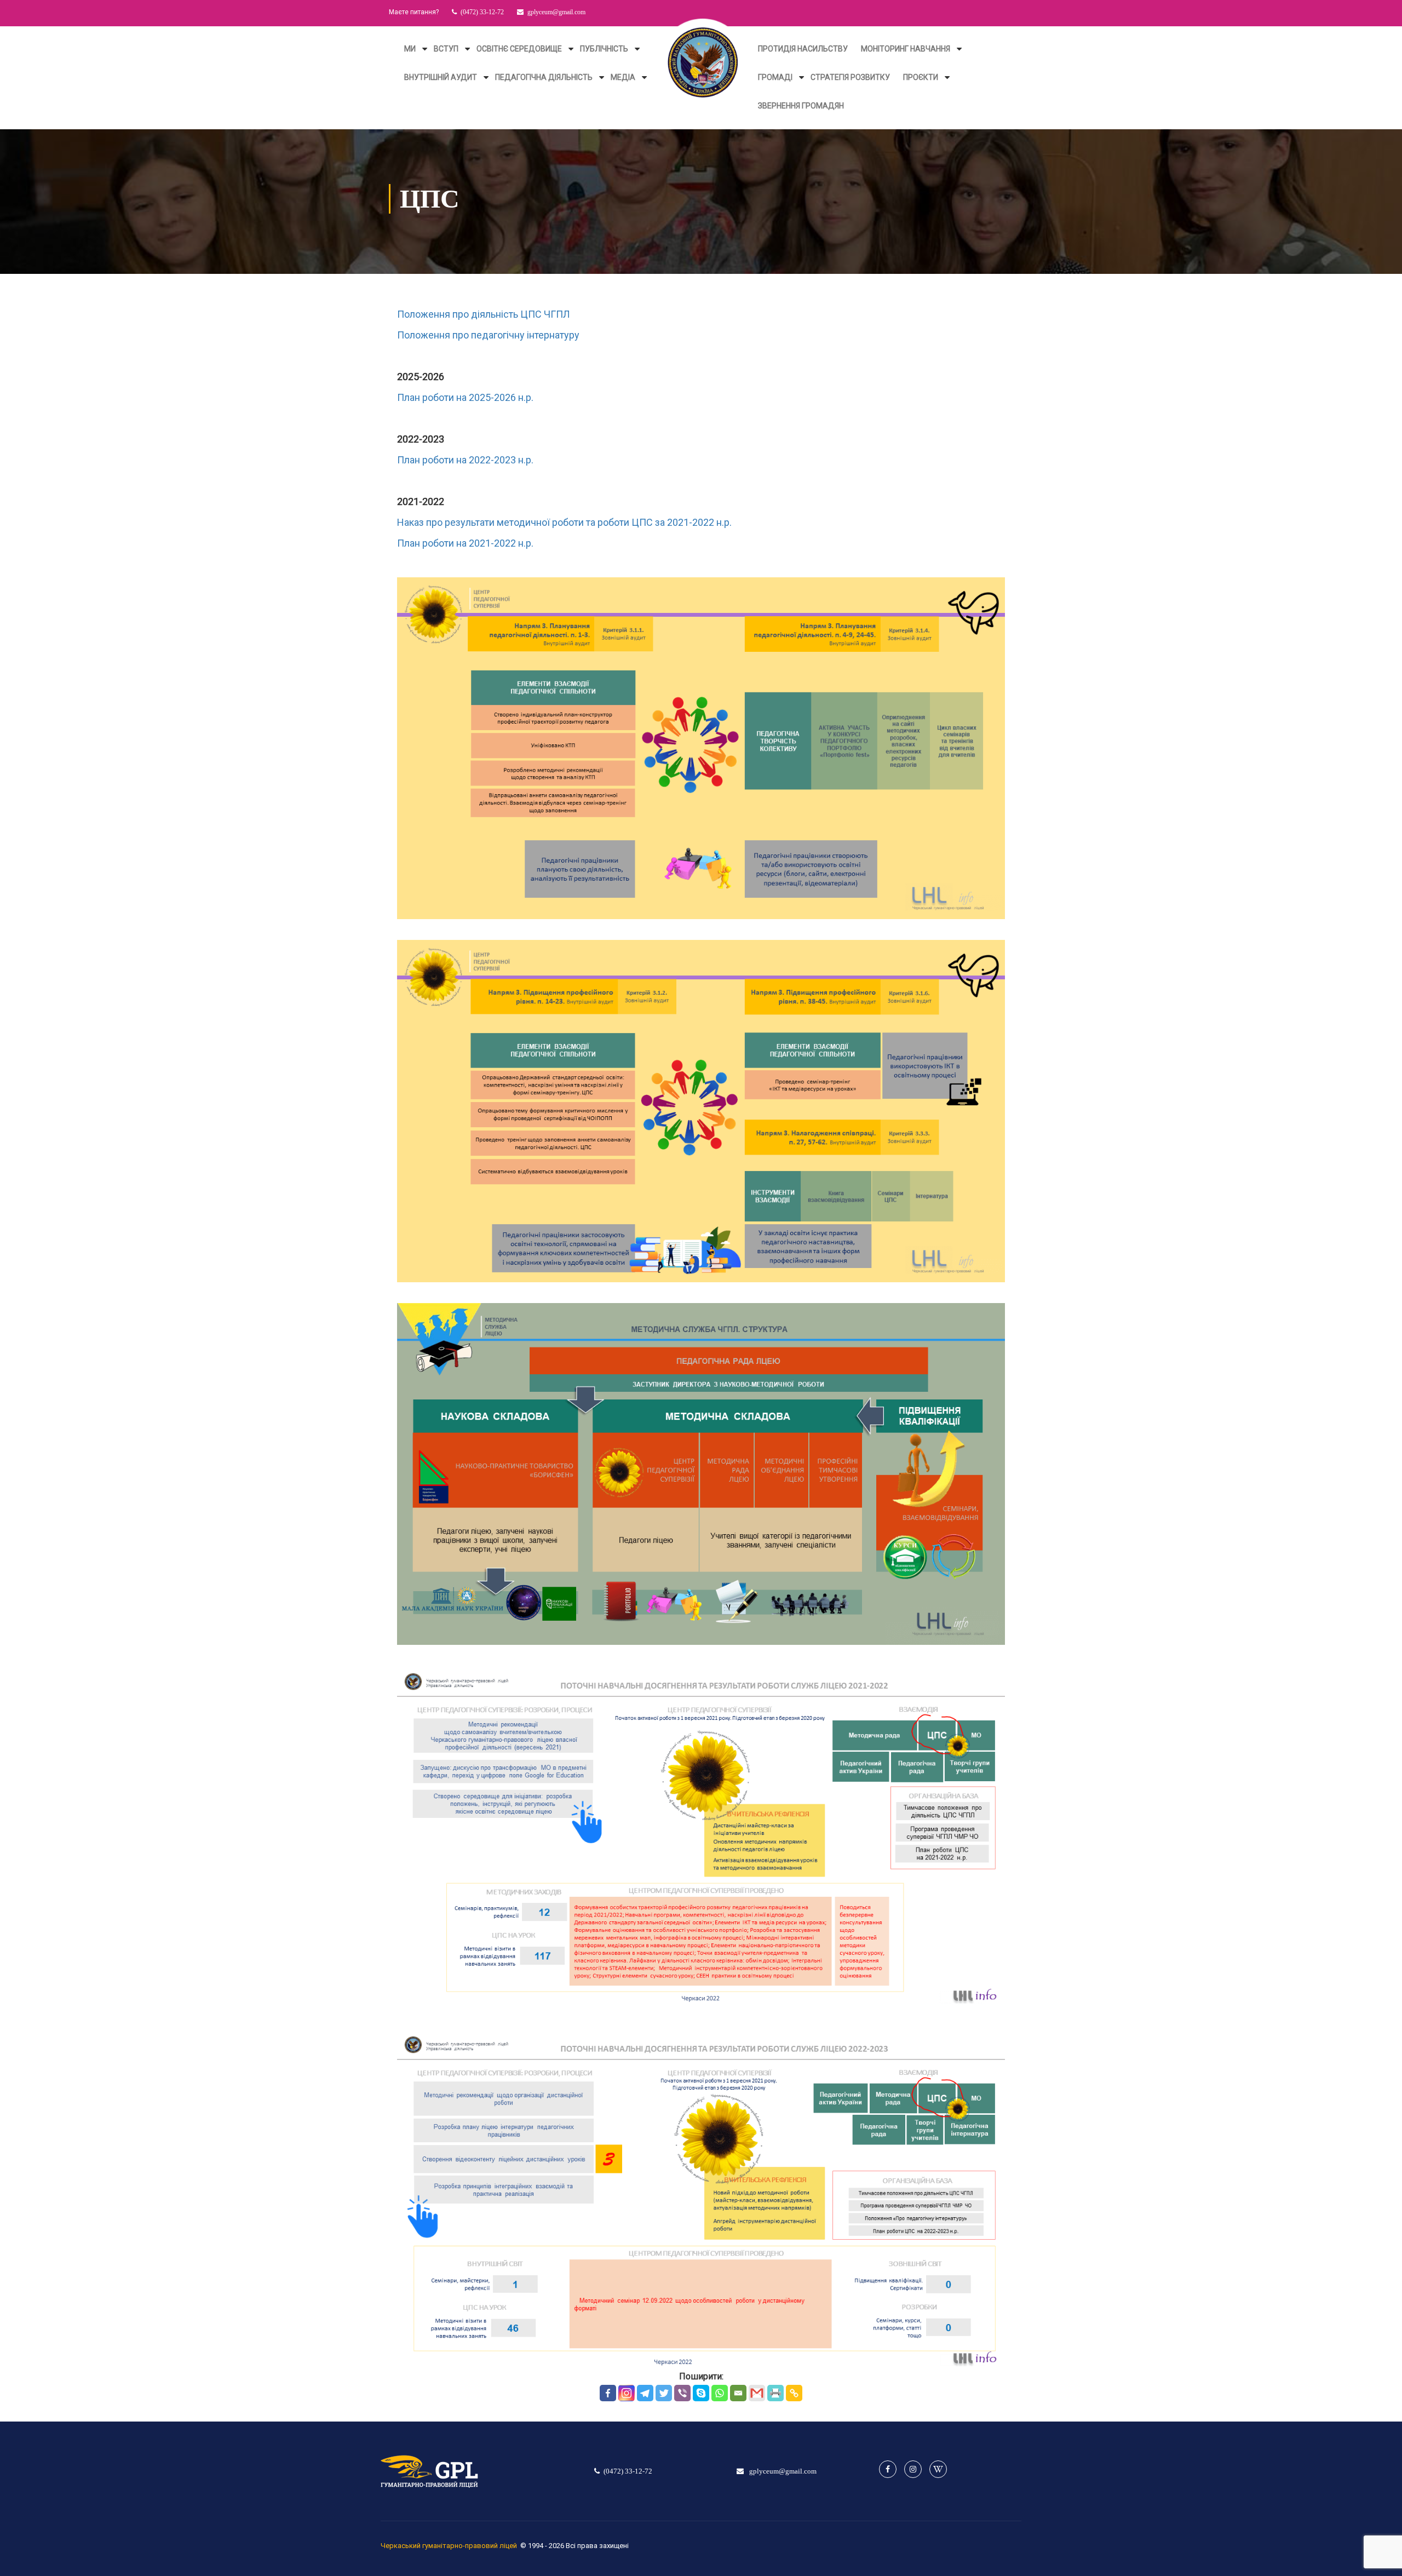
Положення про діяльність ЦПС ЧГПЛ (484, 314)
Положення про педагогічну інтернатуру (488, 335)
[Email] (738, 2393)
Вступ (446, 49)
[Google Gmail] (757, 2393)
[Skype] (701, 2393)
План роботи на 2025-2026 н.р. (465, 397)
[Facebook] (608, 2393)
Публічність (604, 49)
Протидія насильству (803, 49)
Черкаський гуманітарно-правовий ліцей (449, 2546)
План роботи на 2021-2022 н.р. (465, 543)
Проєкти (921, 77)
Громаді (775, 77)
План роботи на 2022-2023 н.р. (465, 460)
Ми (410, 49)
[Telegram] (645, 2393)
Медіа (623, 77)
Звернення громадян (801, 106)
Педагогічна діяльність (544, 77)
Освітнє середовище (519, 49)
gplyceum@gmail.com (556, 12)
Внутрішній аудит (441, 77)
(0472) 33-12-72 (482, 12)
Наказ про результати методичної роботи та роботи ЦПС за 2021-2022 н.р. (564, 522)
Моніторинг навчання (906, 49)
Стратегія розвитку (850, 77)
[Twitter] (664, 2393)
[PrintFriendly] (775, 2393)
